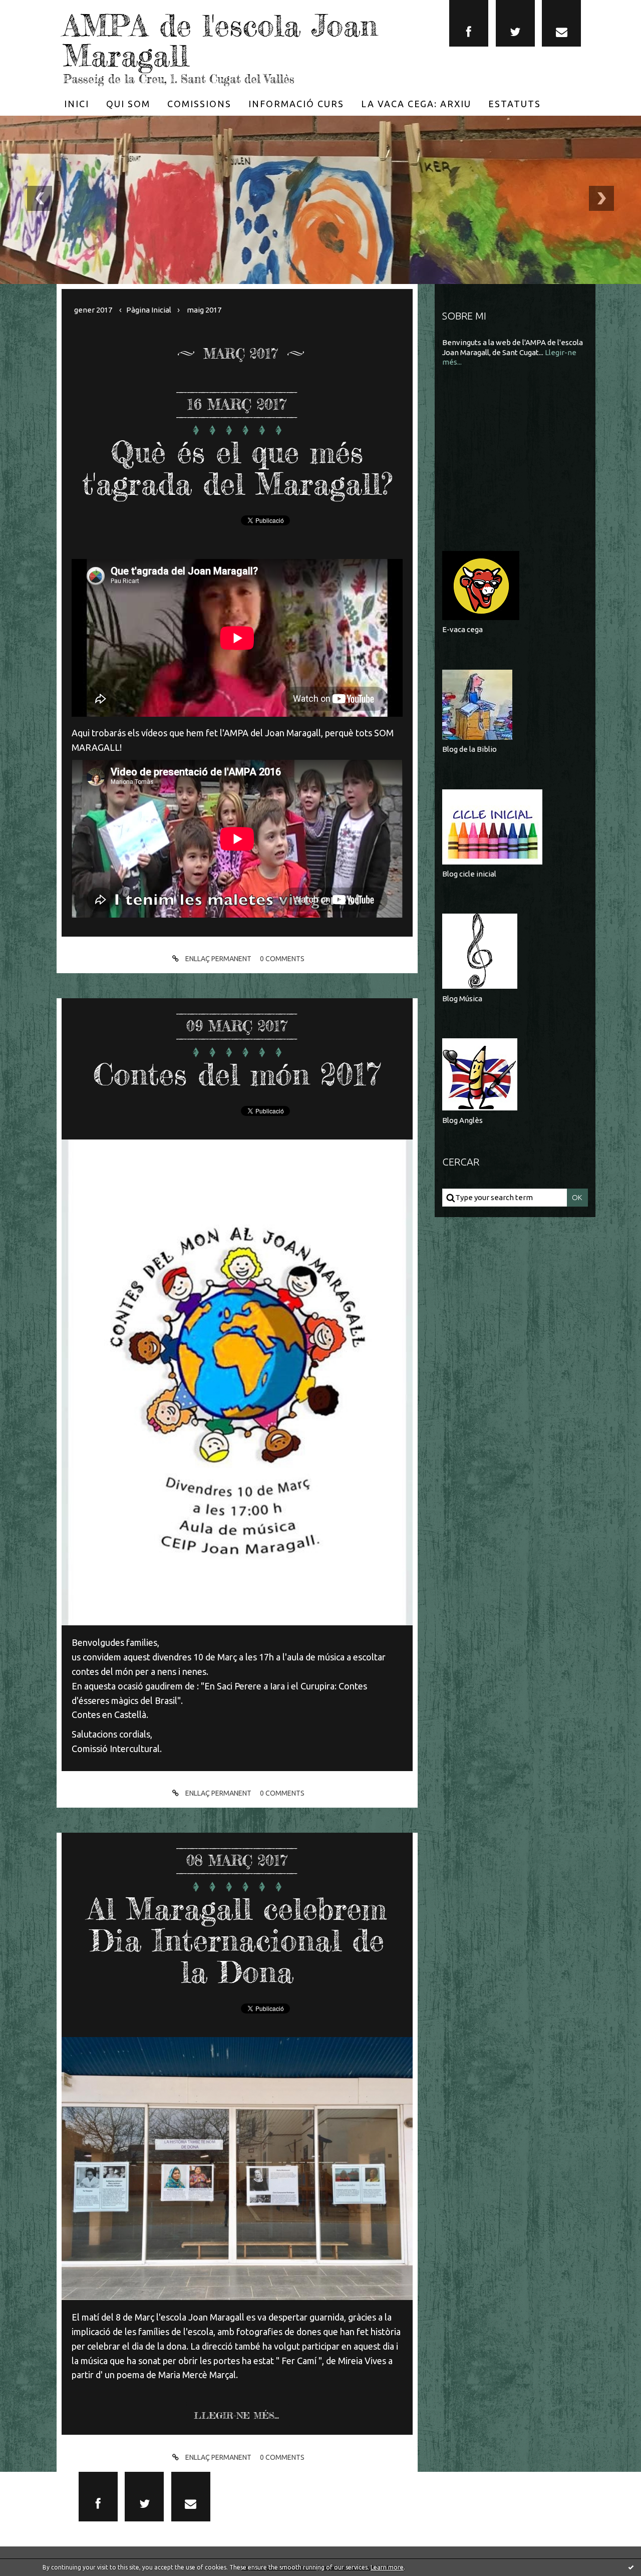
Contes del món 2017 (237, 1074)
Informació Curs (296, 104)
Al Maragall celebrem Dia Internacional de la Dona (237, 1940)
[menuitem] (77, 104)
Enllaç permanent (218, 959)
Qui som (128, 104)
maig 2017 (204, 310)
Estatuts (515, 104)
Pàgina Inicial (149, 310)
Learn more (387, 2567)
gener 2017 (93, 310)
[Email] (561, 23)
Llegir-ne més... (236, 2415)
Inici (77, 104)
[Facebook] (469, 23)
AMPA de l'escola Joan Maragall (220, 40)
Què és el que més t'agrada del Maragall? (237, 468)
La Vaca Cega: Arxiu (416, 104)
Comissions (199, 104)
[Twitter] (515, 23)
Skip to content (36, 10)
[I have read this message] (631, 2567)
